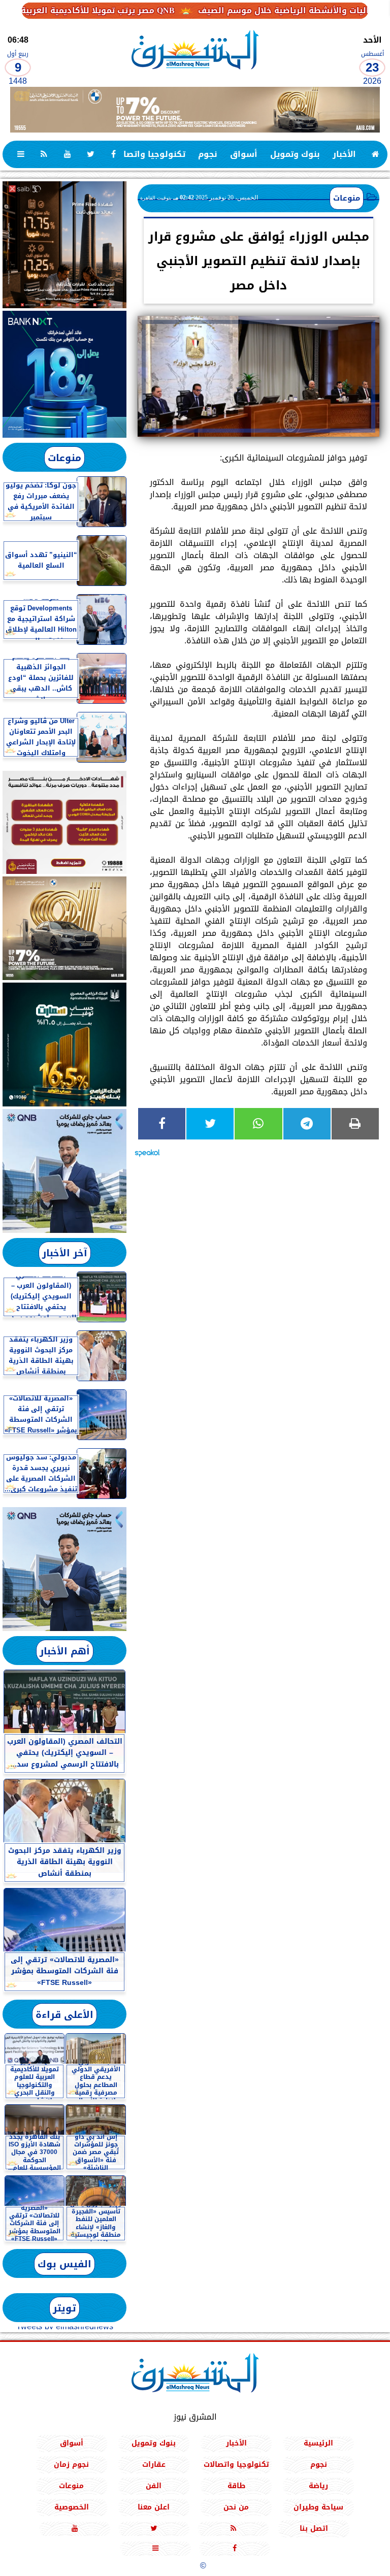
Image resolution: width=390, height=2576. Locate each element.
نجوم (208, 154)
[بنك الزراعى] (64, 1045)
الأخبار (344, 154)
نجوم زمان (71, 2464)
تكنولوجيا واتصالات (148, 154)
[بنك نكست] (64, 374)
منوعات (347, 198)
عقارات (154, 2464)
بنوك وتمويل (295, 154)
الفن (154, 2485)
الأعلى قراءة (64, 2015)
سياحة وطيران (318, 2507)
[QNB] (64, 1171)
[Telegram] (307, 1124)
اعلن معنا (154, 2507)
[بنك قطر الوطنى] (64, 1569)
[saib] (64, 245)
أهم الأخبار (65, 1651)
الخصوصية (72, 2507)
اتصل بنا (314, 2528)
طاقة (236, 2485)
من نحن (236, 2507)
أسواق (244, 154)
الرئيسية (318, 2443)
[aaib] (195, 110)
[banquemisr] (64, 822)
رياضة (318, 2485)
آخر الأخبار (65, 1253)
